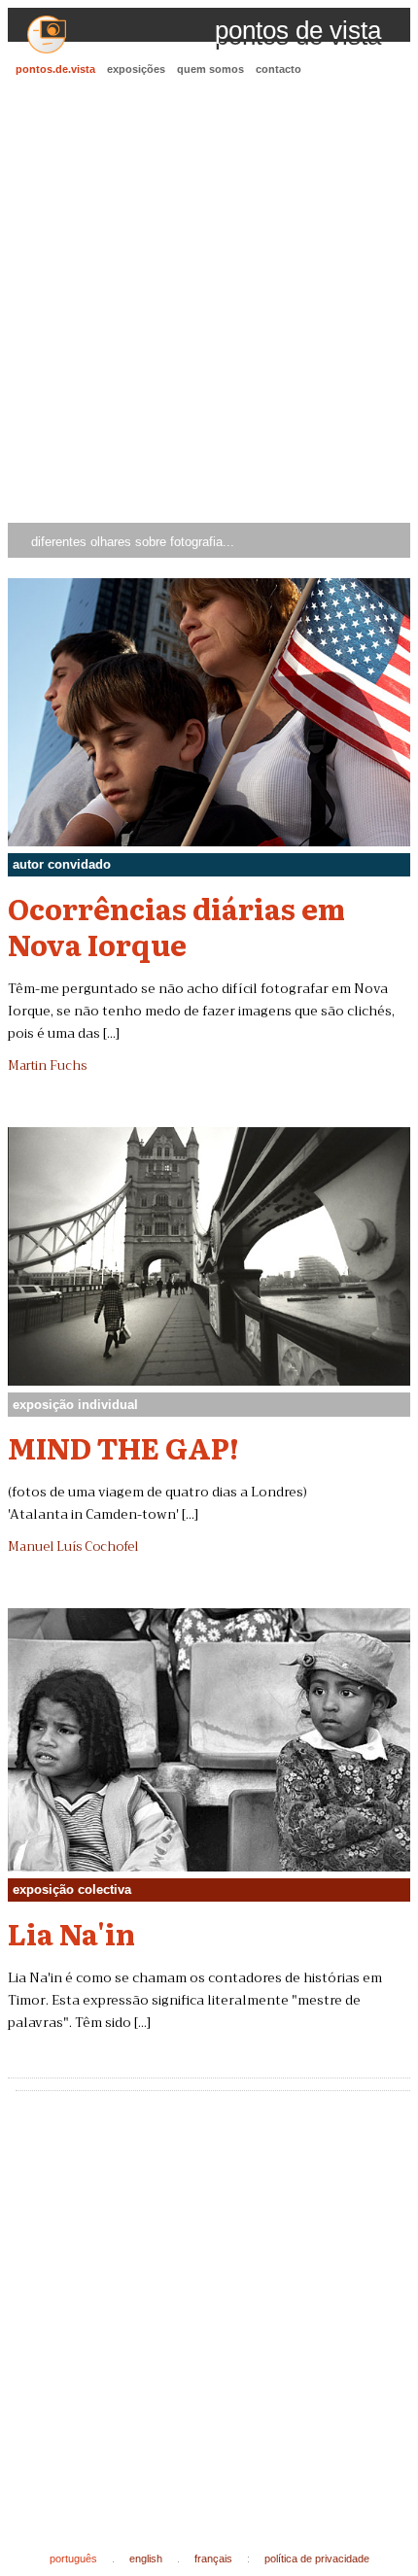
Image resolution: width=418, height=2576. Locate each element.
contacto (279, 69)
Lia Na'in (71, 1933)
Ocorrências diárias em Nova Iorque (176, 926)
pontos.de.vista (55, 69)
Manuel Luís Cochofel (73, 1547)
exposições (136, 69)
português (73, 2559)
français (213, 2559)
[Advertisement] (209, 302)
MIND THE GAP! (123, 1447)
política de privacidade (317, 2559)
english (146, 2559)
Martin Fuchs (47, 1066)
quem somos (210, 69)
